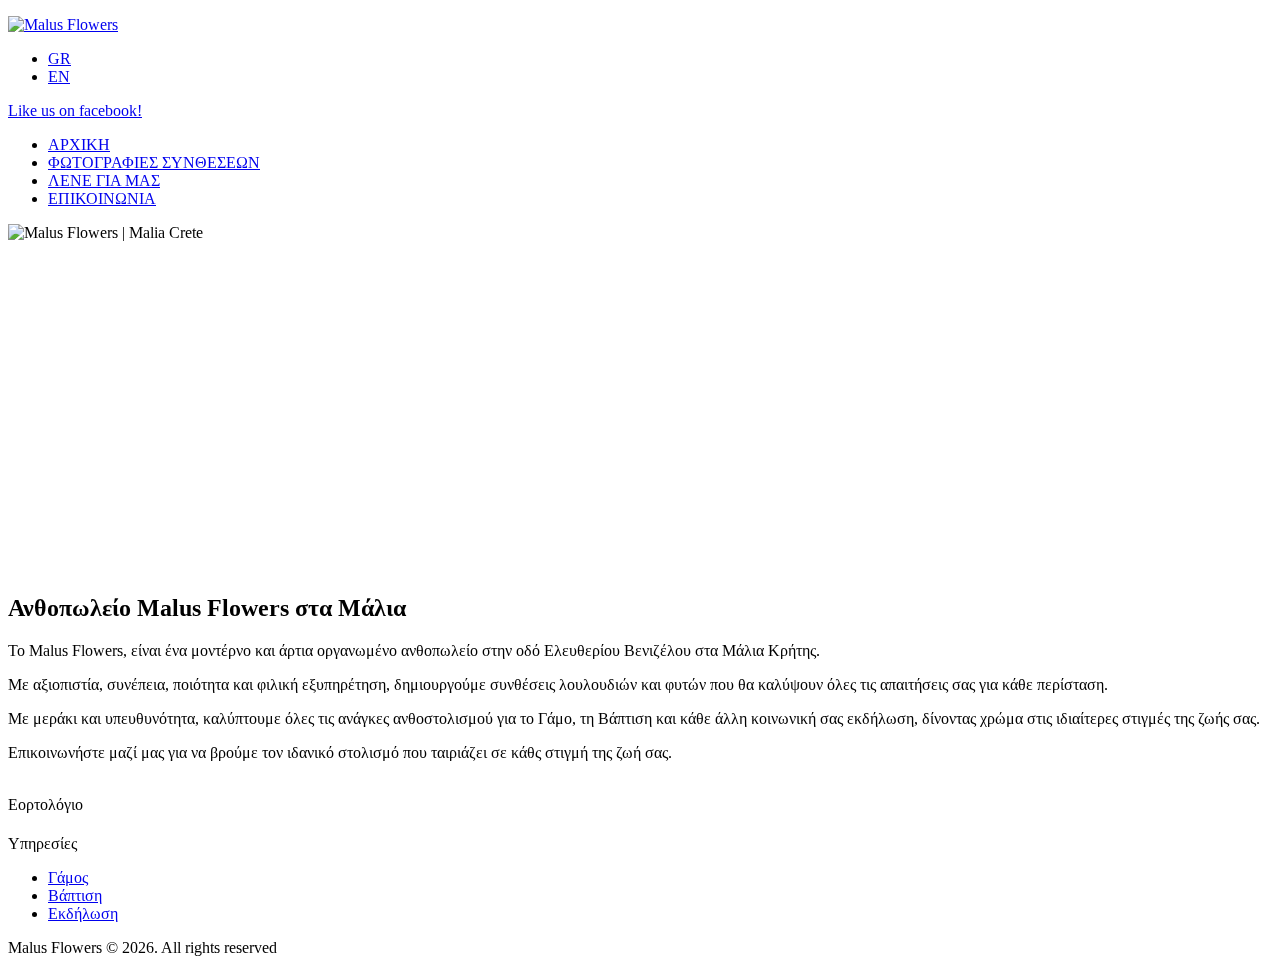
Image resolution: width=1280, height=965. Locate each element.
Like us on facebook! (75, 110)
